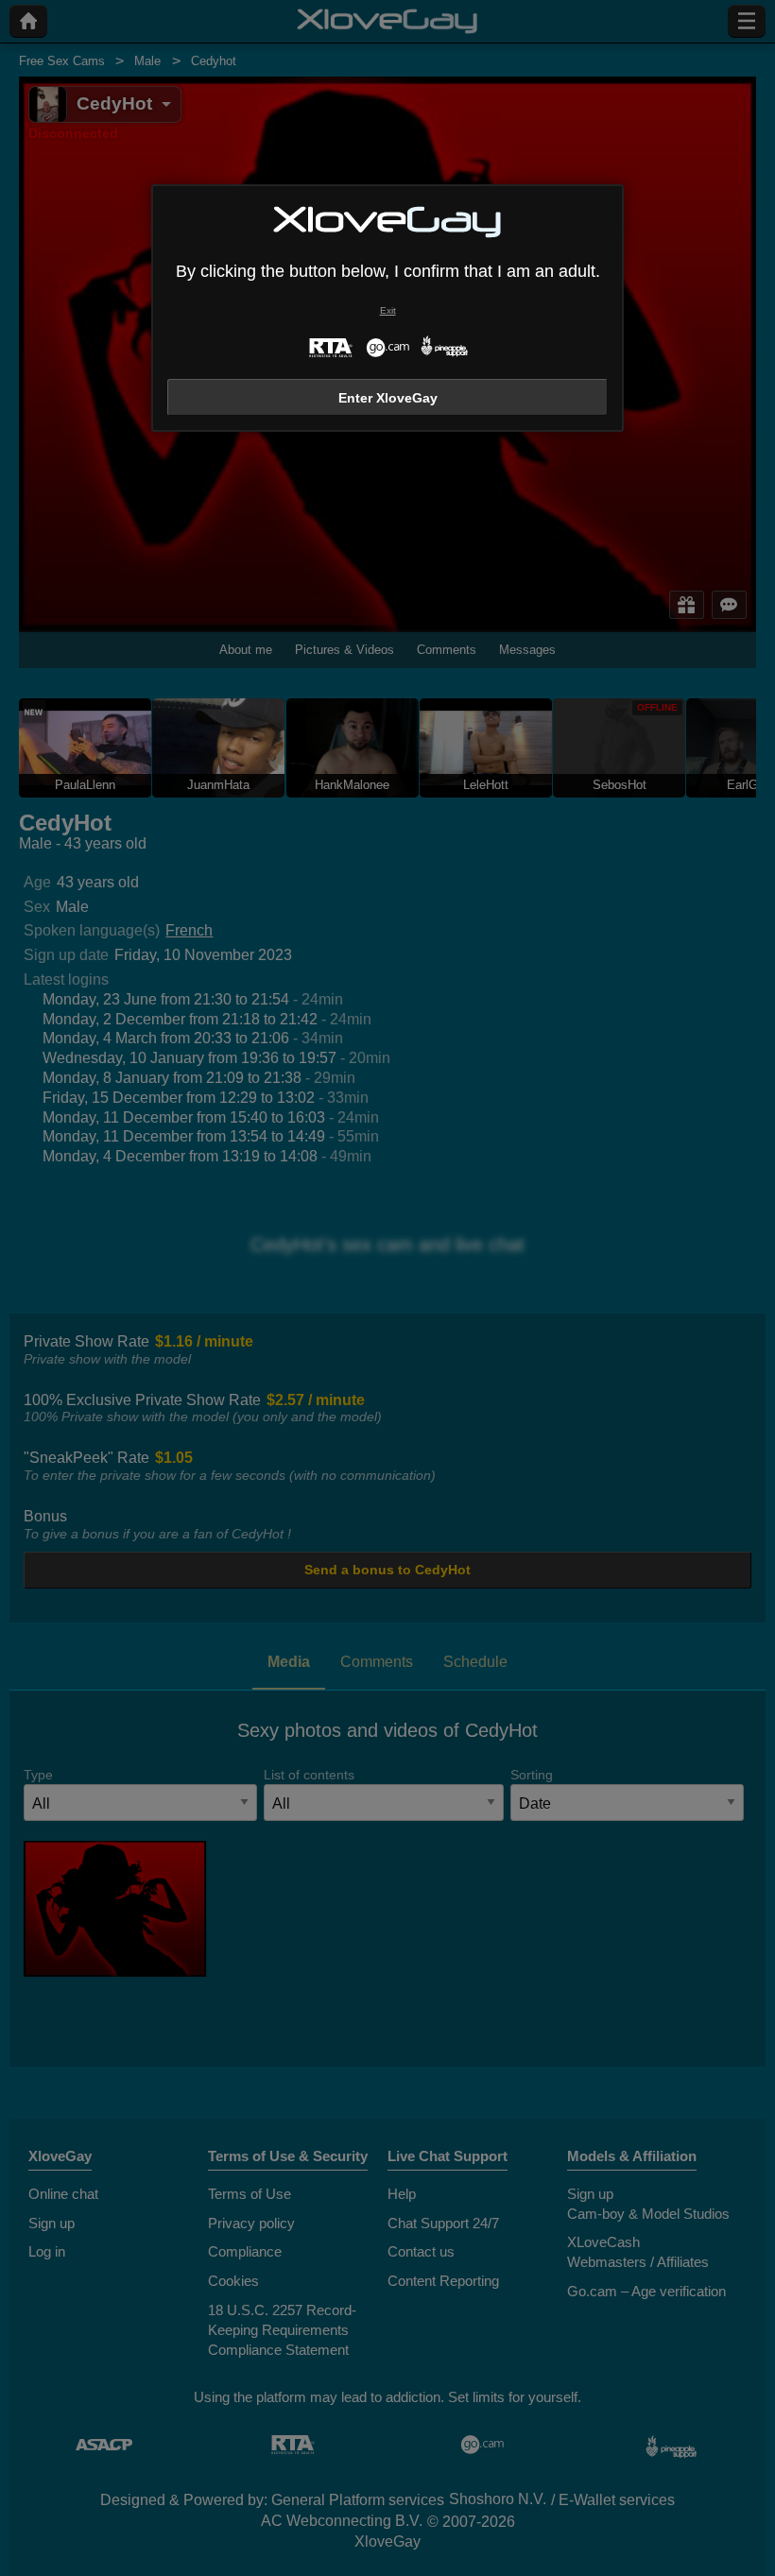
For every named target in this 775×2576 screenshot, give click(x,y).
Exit (388, 310)
